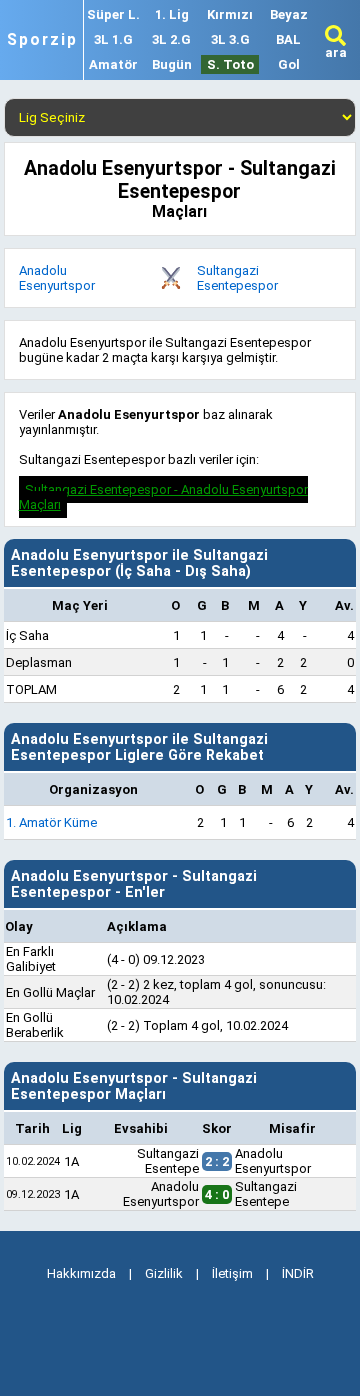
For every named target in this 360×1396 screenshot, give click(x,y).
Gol (289, 64)
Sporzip (42, 40)
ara (336, 52)
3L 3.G (230, 39)
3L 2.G (171, 39)
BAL (288, 39)
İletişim (232, 1273)
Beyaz (289, 14)
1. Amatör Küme (51, 822)
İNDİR (298, 1273)
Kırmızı (230, 14)
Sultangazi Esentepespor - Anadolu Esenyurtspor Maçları (163, 497)
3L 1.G (113, 39)
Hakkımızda (81, 1273)
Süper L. (113, 14)
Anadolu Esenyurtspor (57, 278)
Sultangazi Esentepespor (237, 278)
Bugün (172, 64)
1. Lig (172, 14)
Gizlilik (164, 1273)
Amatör (113, 64)
